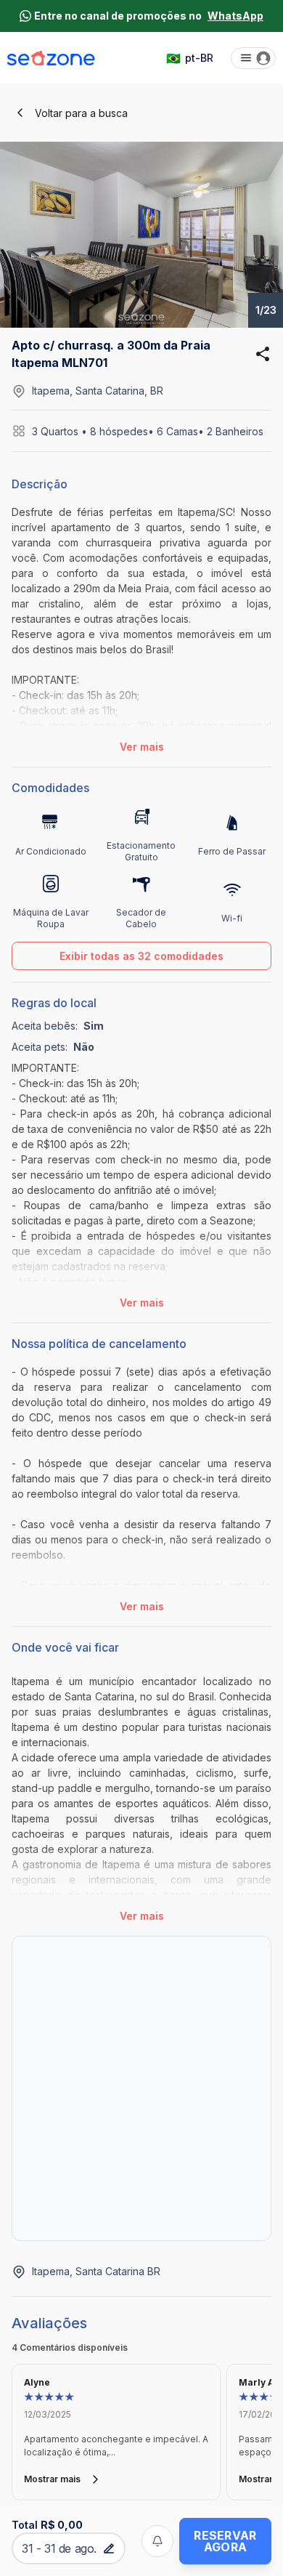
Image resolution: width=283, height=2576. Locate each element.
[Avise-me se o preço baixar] (157, 2541)
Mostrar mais (52, 2479)
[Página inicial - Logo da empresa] (51, 58)
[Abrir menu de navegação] (253, 58)
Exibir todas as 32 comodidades (141, 956)
